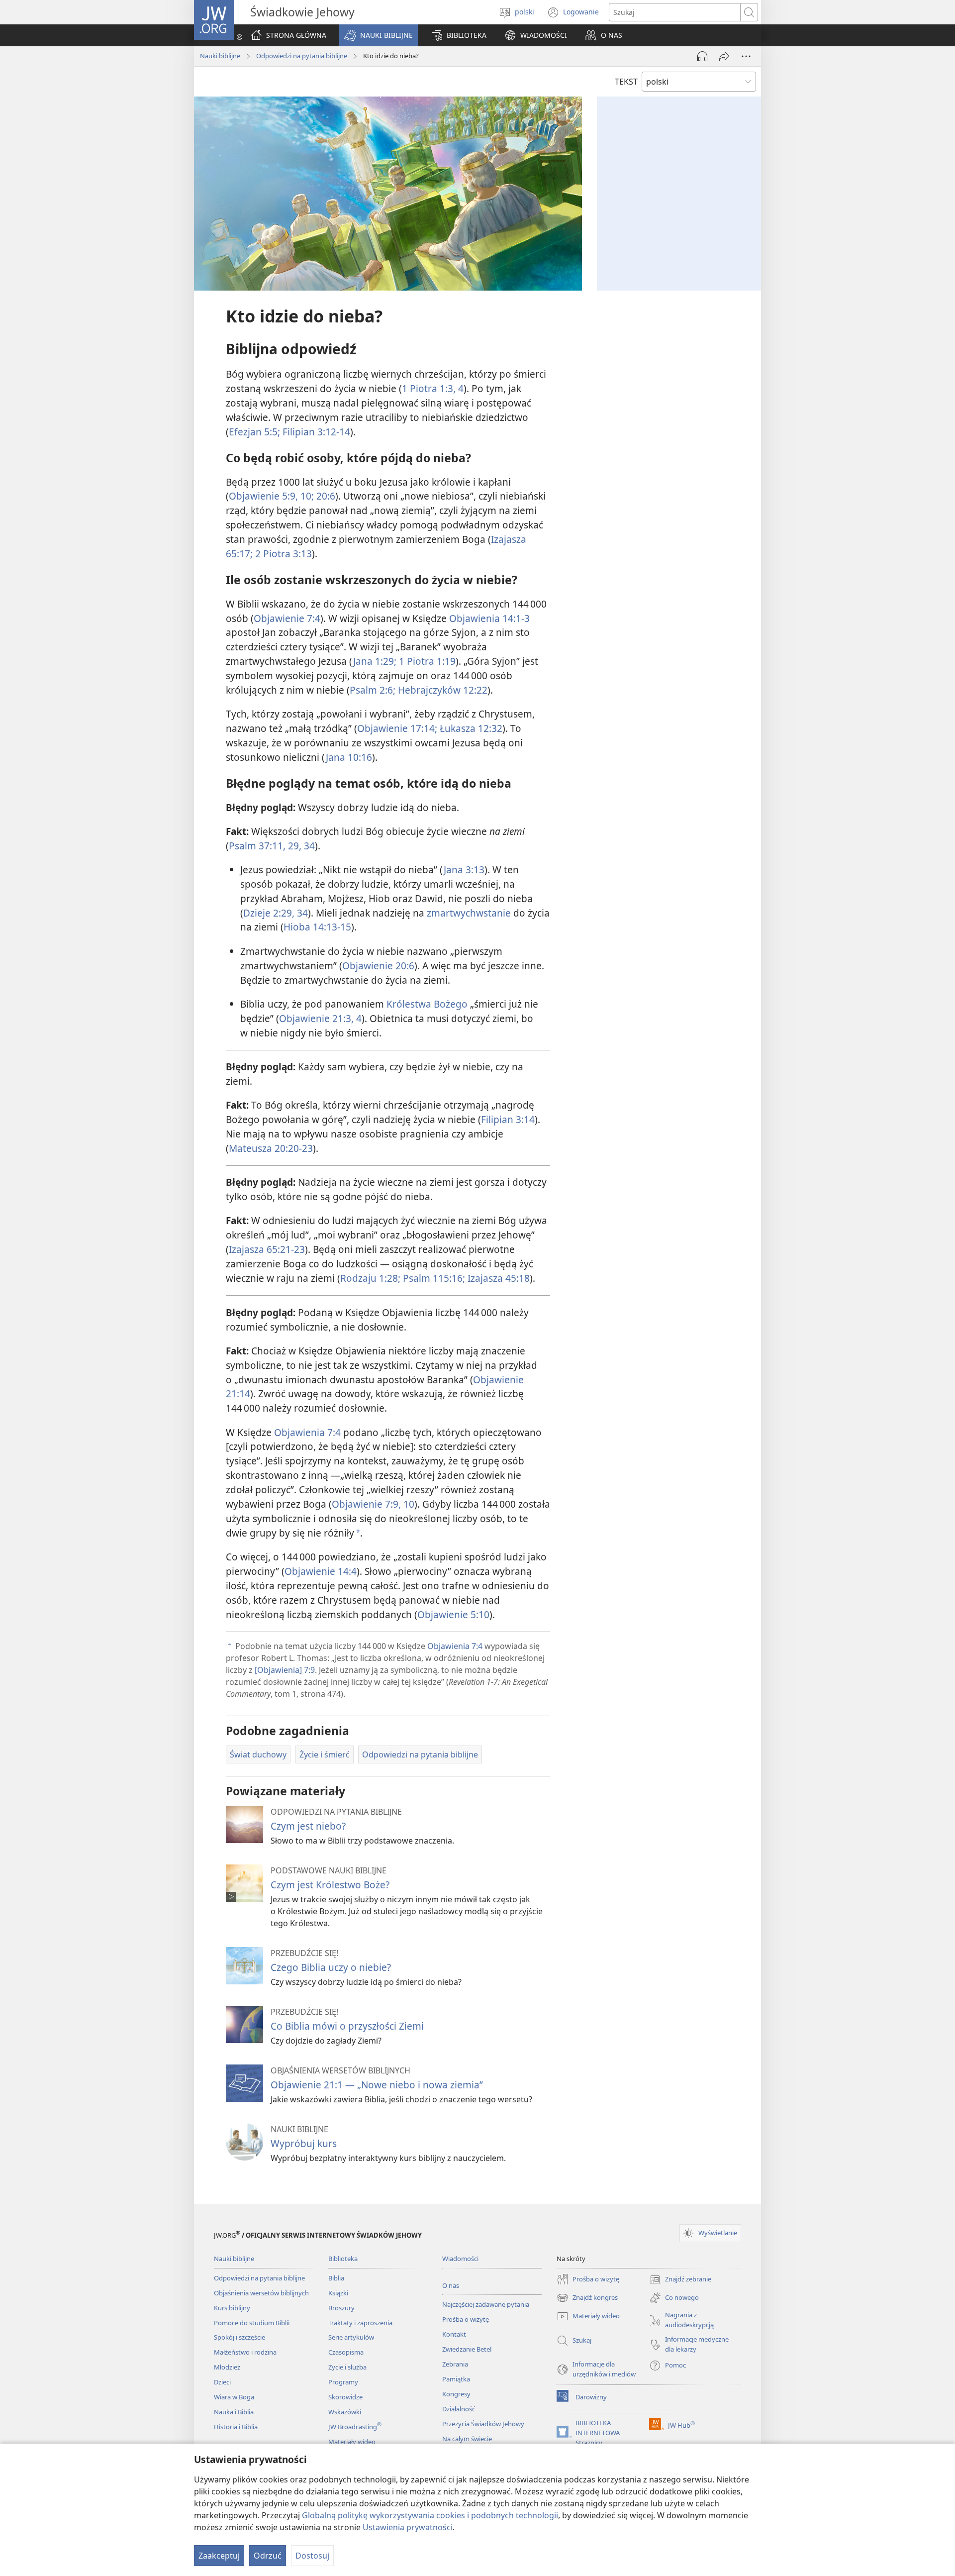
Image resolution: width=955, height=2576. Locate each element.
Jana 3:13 (464, 870)
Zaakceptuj (219, 2556)
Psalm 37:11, (257, 846)
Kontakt (454, 2334)
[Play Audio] (702, 56)
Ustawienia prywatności (408, 2527)
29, (293, 846)
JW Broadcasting (355, 2427)
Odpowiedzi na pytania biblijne (302, 56)
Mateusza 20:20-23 (271, 1148)
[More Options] (746, 56)
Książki (338, 2293)
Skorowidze (345, 2397)
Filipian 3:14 (508, 1119)
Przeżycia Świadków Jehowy (483, 2424)
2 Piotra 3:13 (282, 554)
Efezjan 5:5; (254, 432)
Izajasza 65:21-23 (267, 1249)
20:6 (325, 496)
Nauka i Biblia (234, 2412)
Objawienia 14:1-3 (489, 618)
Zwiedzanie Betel (467, 2349)
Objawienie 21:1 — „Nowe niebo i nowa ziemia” (377, 2085)
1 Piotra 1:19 (426, 661)
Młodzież (227, 2367)
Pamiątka (456, 2379)
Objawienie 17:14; (397, 728)
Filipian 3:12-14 (315, 432)
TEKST (626, 82)
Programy (343, 2382)
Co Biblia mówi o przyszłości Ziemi (347, 2026)
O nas (451, 2285)
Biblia (336, 2278)
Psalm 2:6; (373, 690)
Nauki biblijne (220, 56)
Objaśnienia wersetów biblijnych (261, 2293)
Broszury (341, 2308)
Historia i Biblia (236, 2427)
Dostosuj (312, 2556)
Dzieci (222, 2382)
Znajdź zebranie (680, 2280)
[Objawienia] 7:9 (285, 1670)
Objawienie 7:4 (287, 618)
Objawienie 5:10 (453, 1614)
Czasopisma (346, 2352)
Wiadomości (460, 2259)
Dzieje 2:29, (269, 913)
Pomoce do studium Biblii (252, 2323)
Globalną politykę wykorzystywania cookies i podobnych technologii (430, 2515)
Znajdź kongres (587, 2298)
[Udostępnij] (724, 56)
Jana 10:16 (349, 757)
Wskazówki (345, 2412)
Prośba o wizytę (466, 2319)
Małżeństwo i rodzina (245, 2352)
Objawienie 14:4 (321, 1571)
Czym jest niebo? (308, 1826)
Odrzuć (268, 2556)
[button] (379, 35)
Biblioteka (343, 2259)
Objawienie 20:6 (378, 966)
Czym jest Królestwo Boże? (330, 1885)
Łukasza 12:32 (470, 728)
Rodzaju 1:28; (370, 1278)
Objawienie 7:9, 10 (373, 1504)
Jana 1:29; (375, 661)
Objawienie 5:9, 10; (271, 496)
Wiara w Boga (234, 2397)
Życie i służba (347, 2367)
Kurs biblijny (232, 2308)
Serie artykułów (351, 2337)
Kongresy (456, 2394)
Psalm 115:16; (433, 1278)
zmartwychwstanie (469, 913)
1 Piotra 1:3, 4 (433, 388)
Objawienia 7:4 (307, 1432)
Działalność (459, 2409)
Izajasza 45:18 (497, 1278)
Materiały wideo (352, 2442)
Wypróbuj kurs (304, 2143)
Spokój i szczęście (239, 2337)
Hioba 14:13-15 (317, 927)
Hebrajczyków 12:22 (441, 690)
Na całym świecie (467, 2439)
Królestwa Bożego (427, 1004)
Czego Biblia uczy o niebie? (331, 1967)
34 (308, 846)
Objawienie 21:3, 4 (320, 1018)
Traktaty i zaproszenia (360, 2323)
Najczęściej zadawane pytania (486, 2304)
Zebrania (455, 2364)
